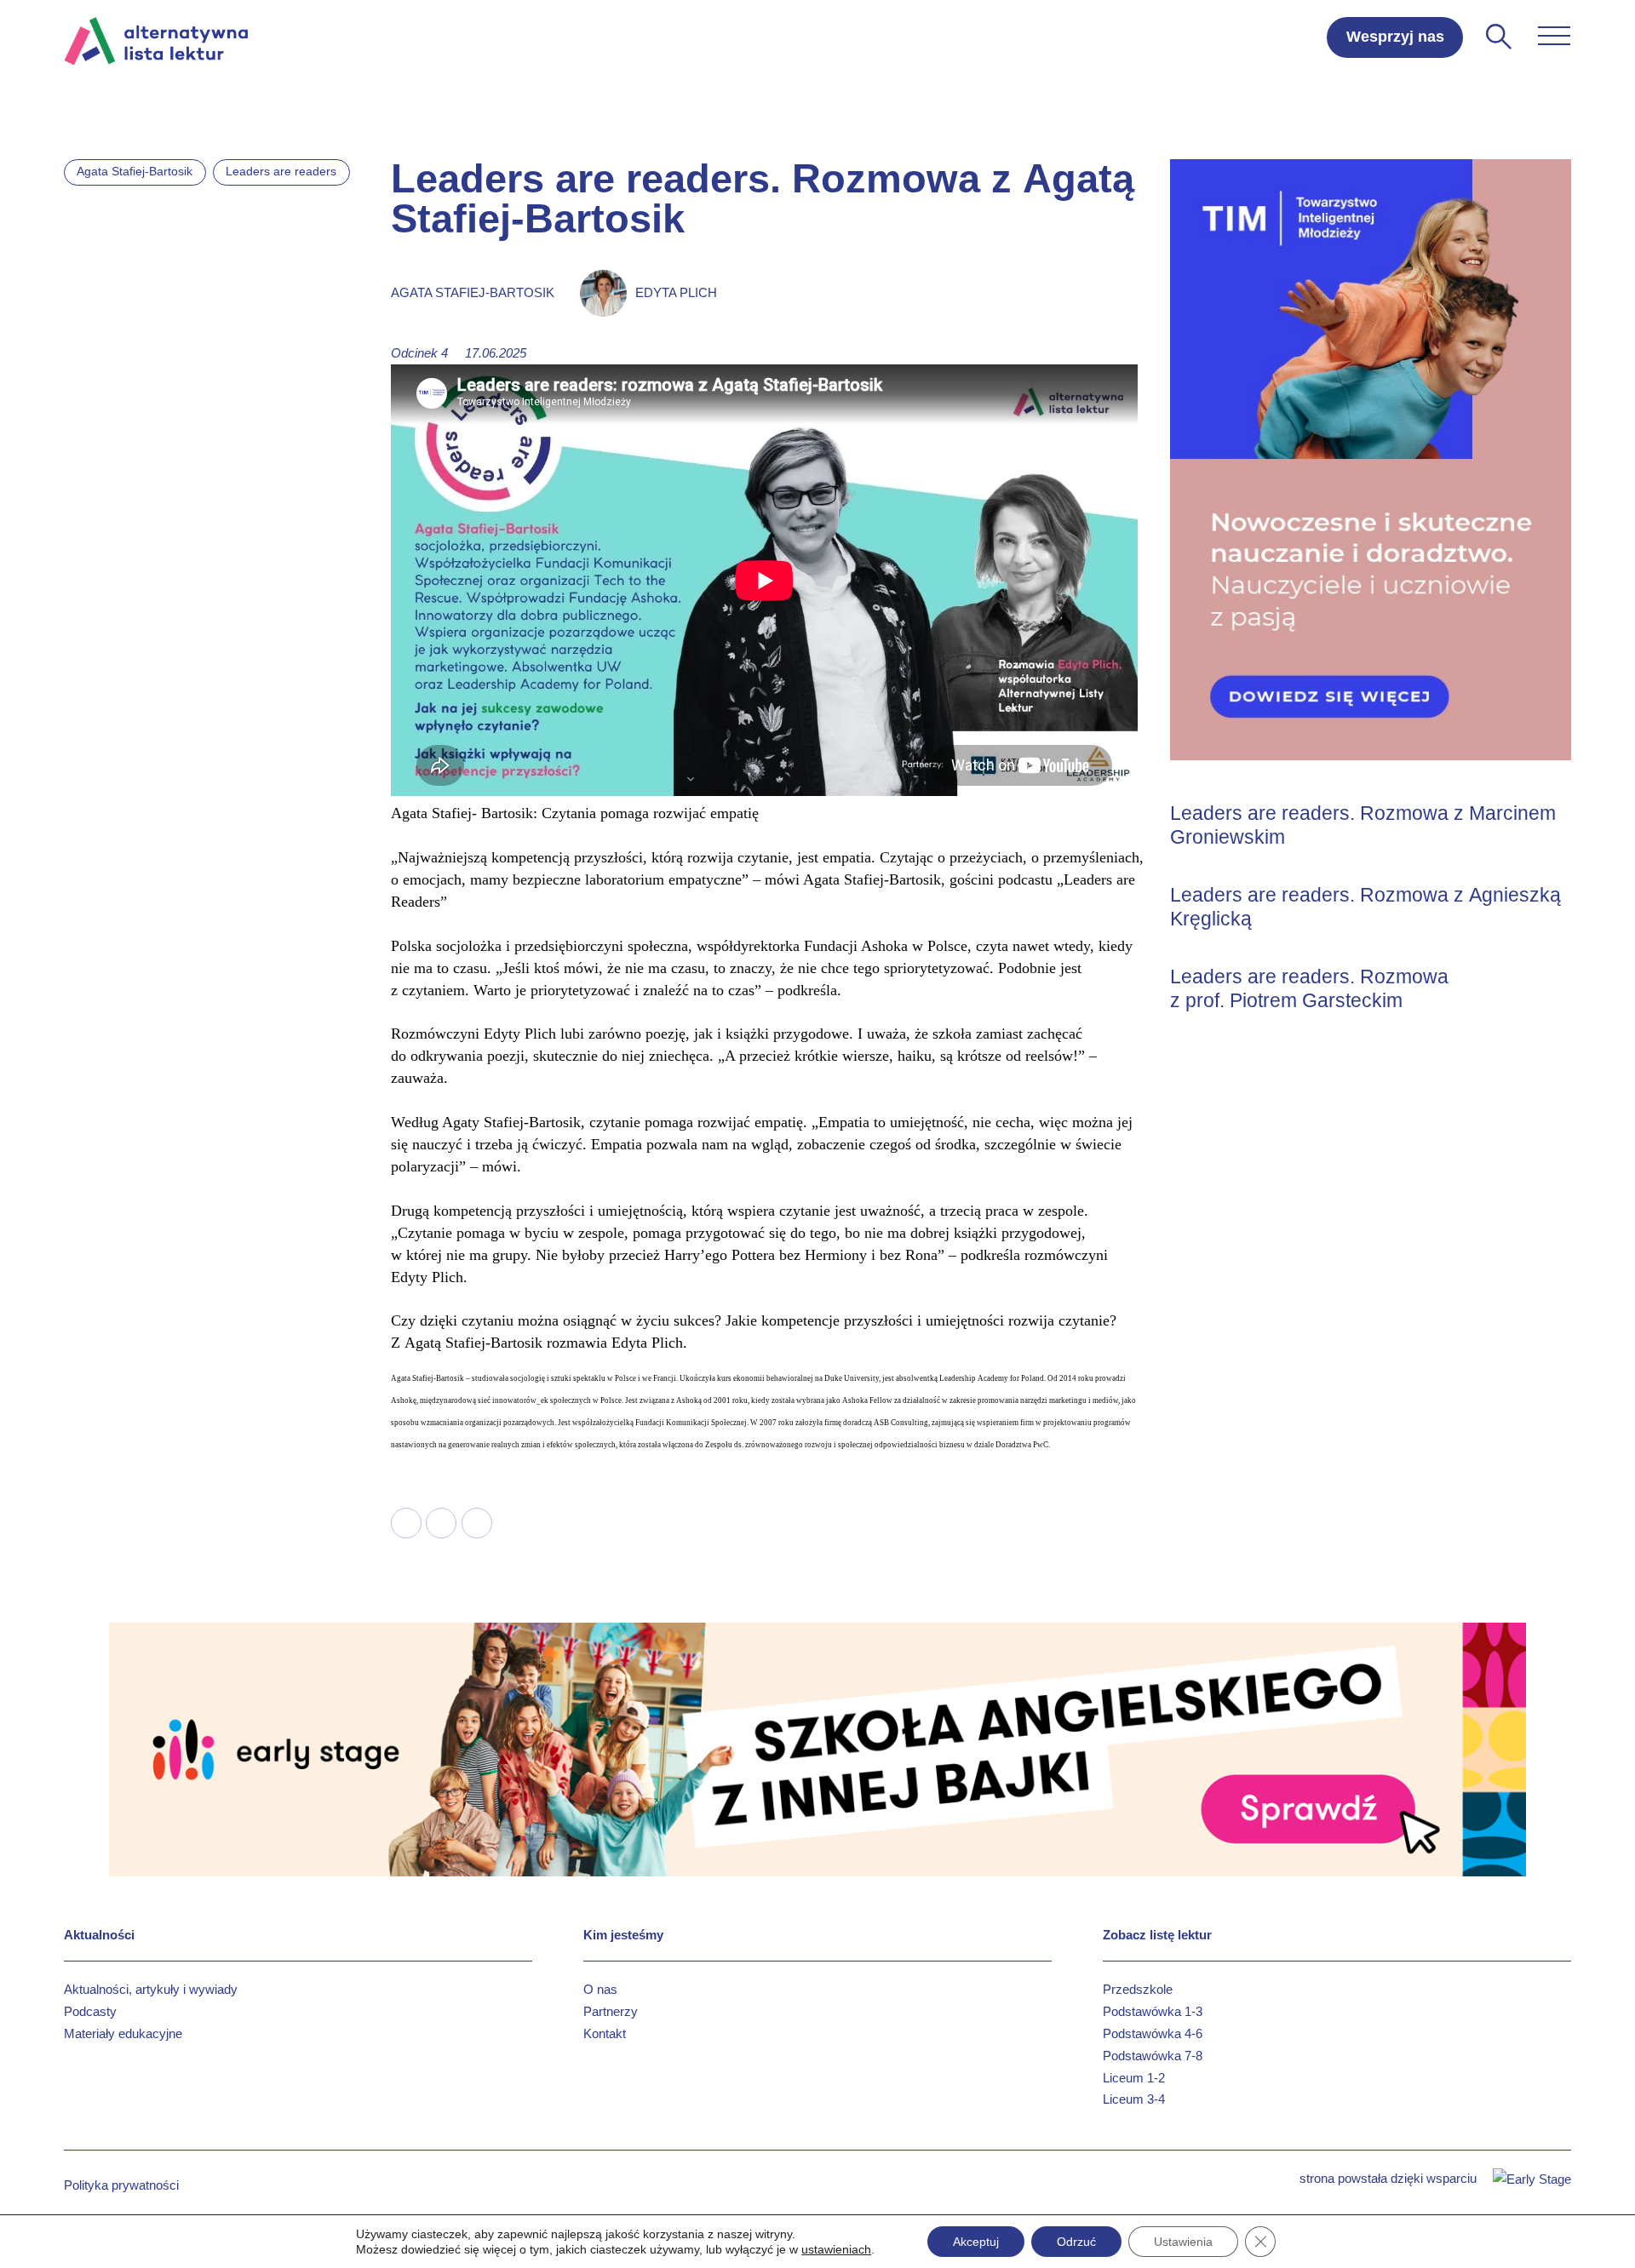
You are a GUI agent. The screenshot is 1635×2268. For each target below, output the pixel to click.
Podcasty (90, 2011)
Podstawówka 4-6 (1153, 2033)
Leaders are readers (281, 171)
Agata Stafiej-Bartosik (135, 171)
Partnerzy (611, 2011)
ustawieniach (836, 2249)
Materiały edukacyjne (123, 2033)
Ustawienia (1183, 2242)
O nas (600, 1989)
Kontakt (605, 2033)
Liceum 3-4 (1134, 2099)
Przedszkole (1138, 1989)
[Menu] (1554, 36)
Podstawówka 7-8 (1153, 2056)
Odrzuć (1076, 2242)
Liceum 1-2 (1134, 2078)
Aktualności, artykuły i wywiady (151, 1989)
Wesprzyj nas (1395, 37)
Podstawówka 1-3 (1153, 2011)
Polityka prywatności (121, 2185)
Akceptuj (976, 2242)
